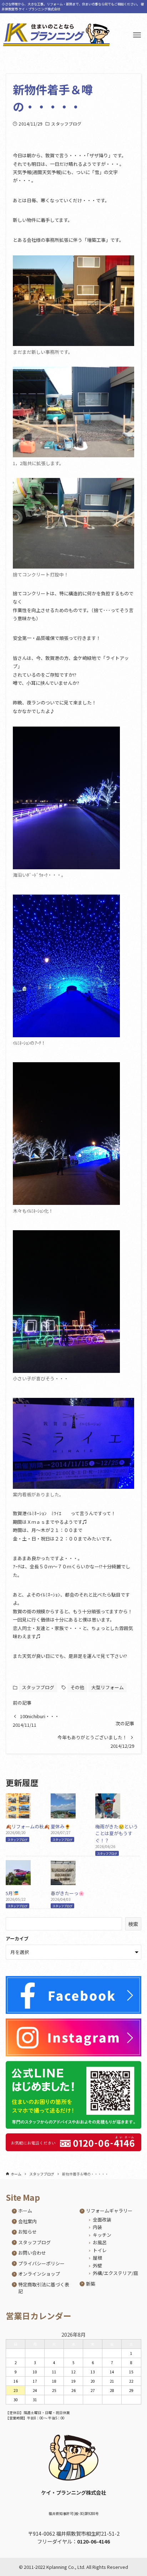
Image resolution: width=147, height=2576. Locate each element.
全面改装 (102, 2219)
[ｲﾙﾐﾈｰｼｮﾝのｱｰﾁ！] (66, 966)
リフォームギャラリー (109, 2211)
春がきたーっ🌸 (67, 1893)
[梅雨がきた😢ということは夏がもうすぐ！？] (108, 1815)
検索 (133, 1924)
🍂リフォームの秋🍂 (28, 1826)
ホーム (25, 2211)
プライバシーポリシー (41, 2263)
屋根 (97, 2258)
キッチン (102, 2235)
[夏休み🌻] (63, 1815)
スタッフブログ (66, 124)
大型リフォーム (108, 1687)
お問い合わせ (32, 2253)
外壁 (97, 2266)
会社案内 (27, 2221)
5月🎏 (12, 1893)
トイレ (100, 2250)
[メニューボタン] (137, 35)
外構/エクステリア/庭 (115, 2273)
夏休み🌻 (60, 1826)
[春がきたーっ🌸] (63, 1881)
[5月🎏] (18, 1881)
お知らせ (27, 2232)
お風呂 (100, 2242)
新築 (91, 2284)
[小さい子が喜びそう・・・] (66, 1302)
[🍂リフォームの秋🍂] (18, 1815)
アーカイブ (17, 1938)
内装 (97, 2227)
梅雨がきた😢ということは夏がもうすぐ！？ (117, 1833)
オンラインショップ (39, 2274)
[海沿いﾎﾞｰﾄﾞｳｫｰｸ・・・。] (66, 798)
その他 (77, 1687)
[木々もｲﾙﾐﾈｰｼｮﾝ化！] (66, 1134)
